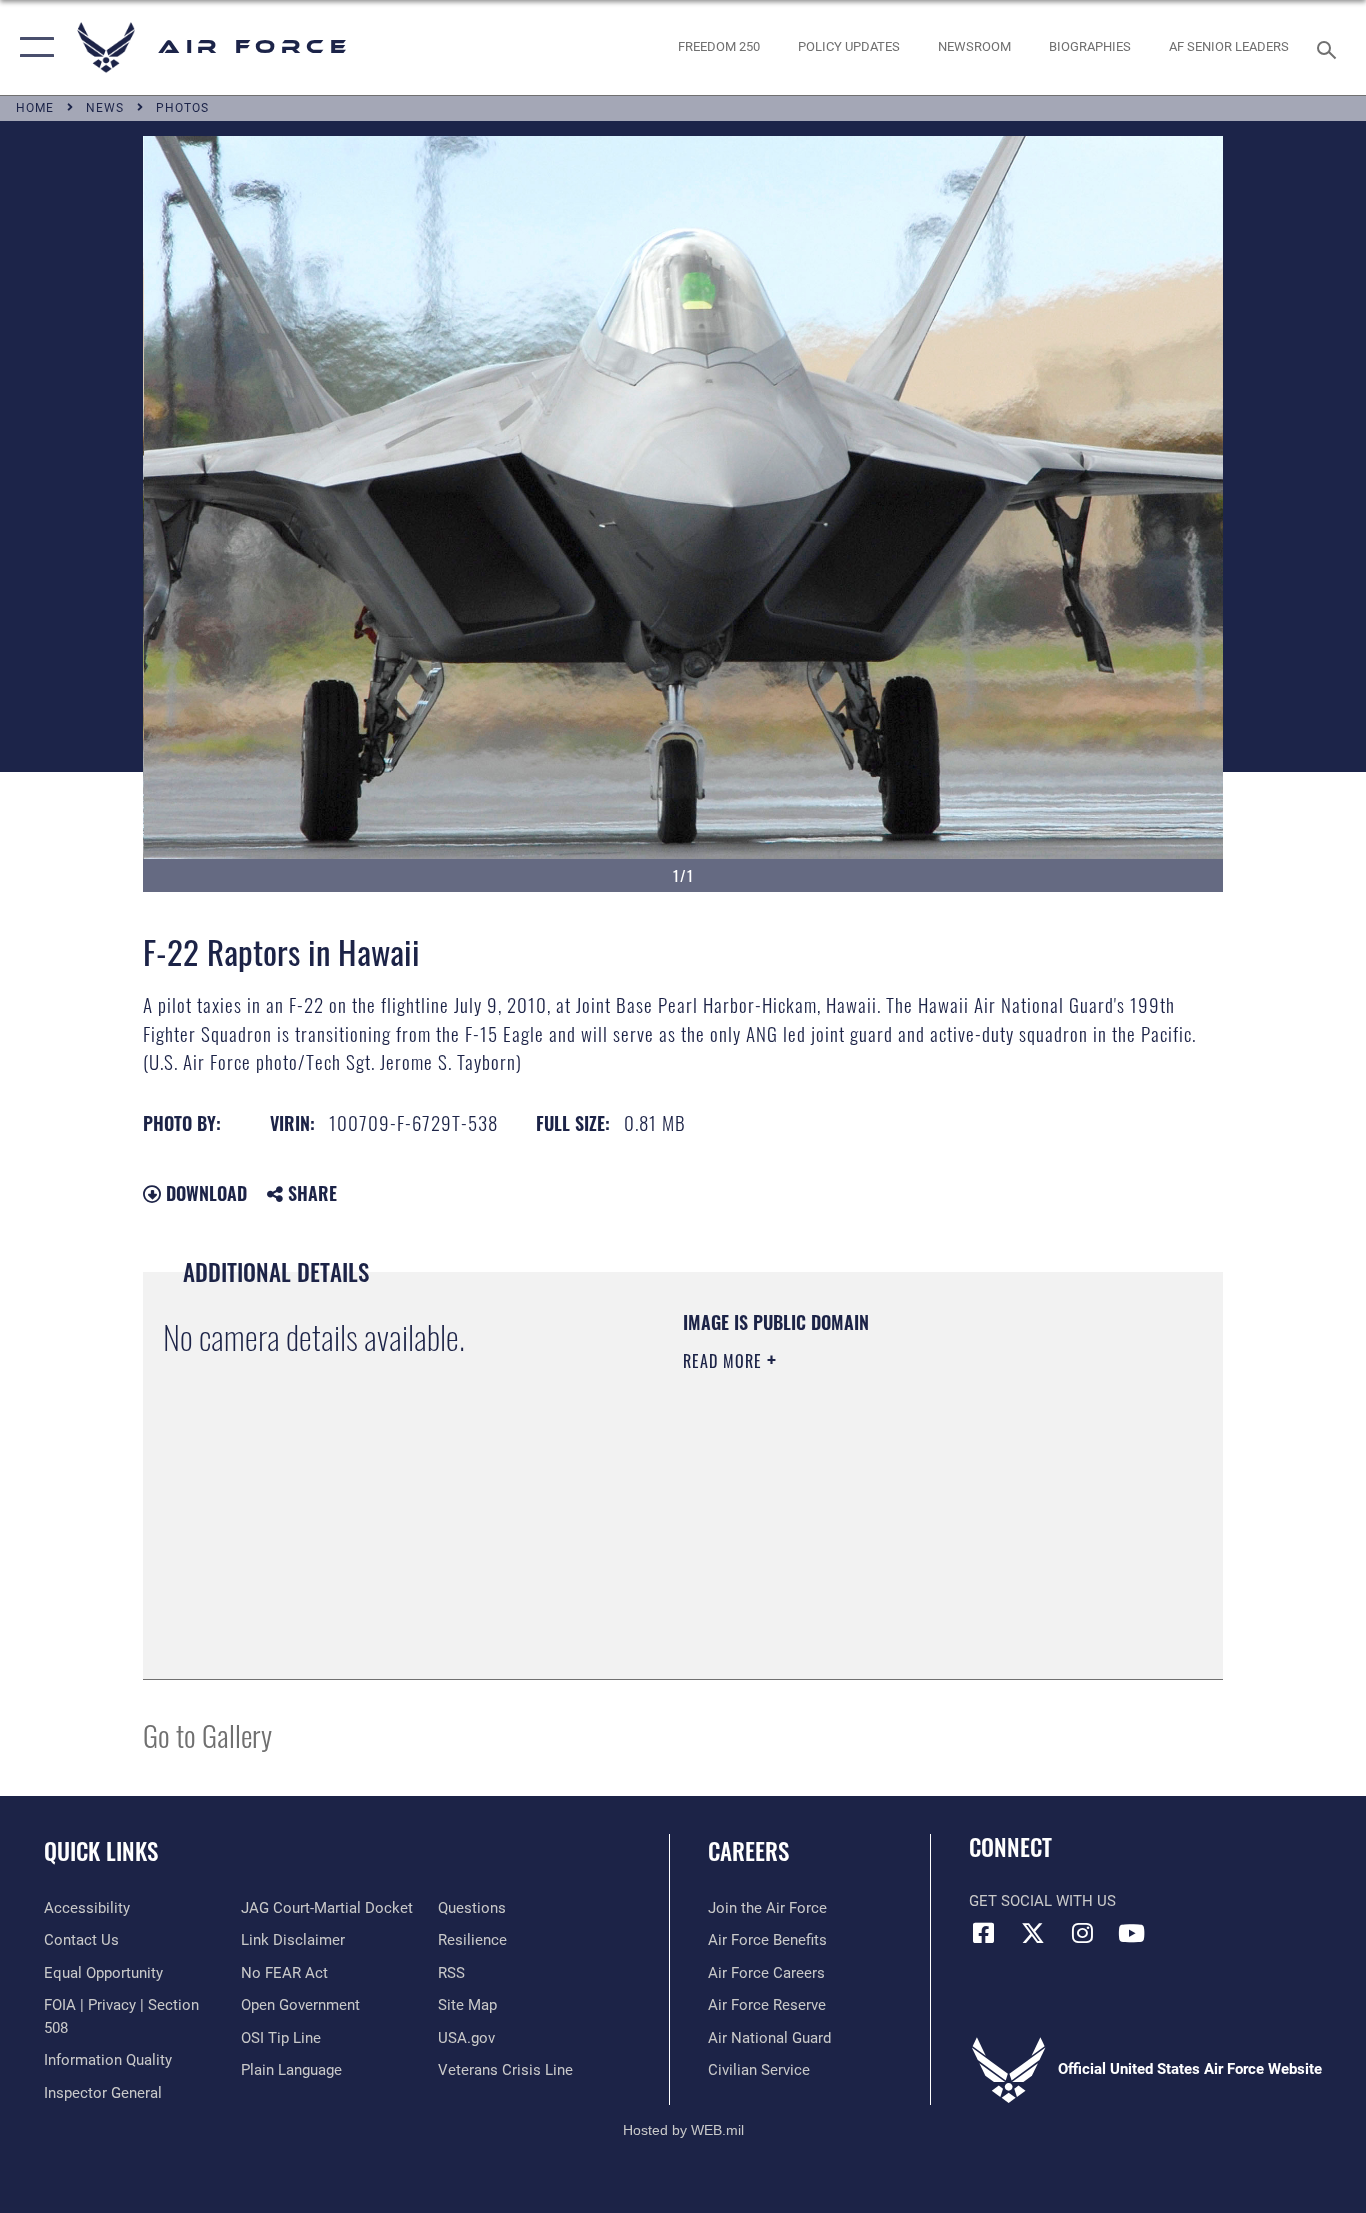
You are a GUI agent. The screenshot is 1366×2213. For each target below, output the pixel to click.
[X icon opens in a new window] (1033, 1933)
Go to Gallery (207, 1734)
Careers (748, 1851)
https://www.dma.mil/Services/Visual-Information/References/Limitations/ (917, 1516)
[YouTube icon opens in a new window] (1131, 1933)
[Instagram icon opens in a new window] (1082, 1933)
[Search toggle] (1330, 48)
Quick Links (101, 1851)
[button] (32, 47)
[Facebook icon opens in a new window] (984, 1933)
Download (204, 1193)
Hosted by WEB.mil (683, 2130)
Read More (725, 1361)
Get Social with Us (1042, 1901)
